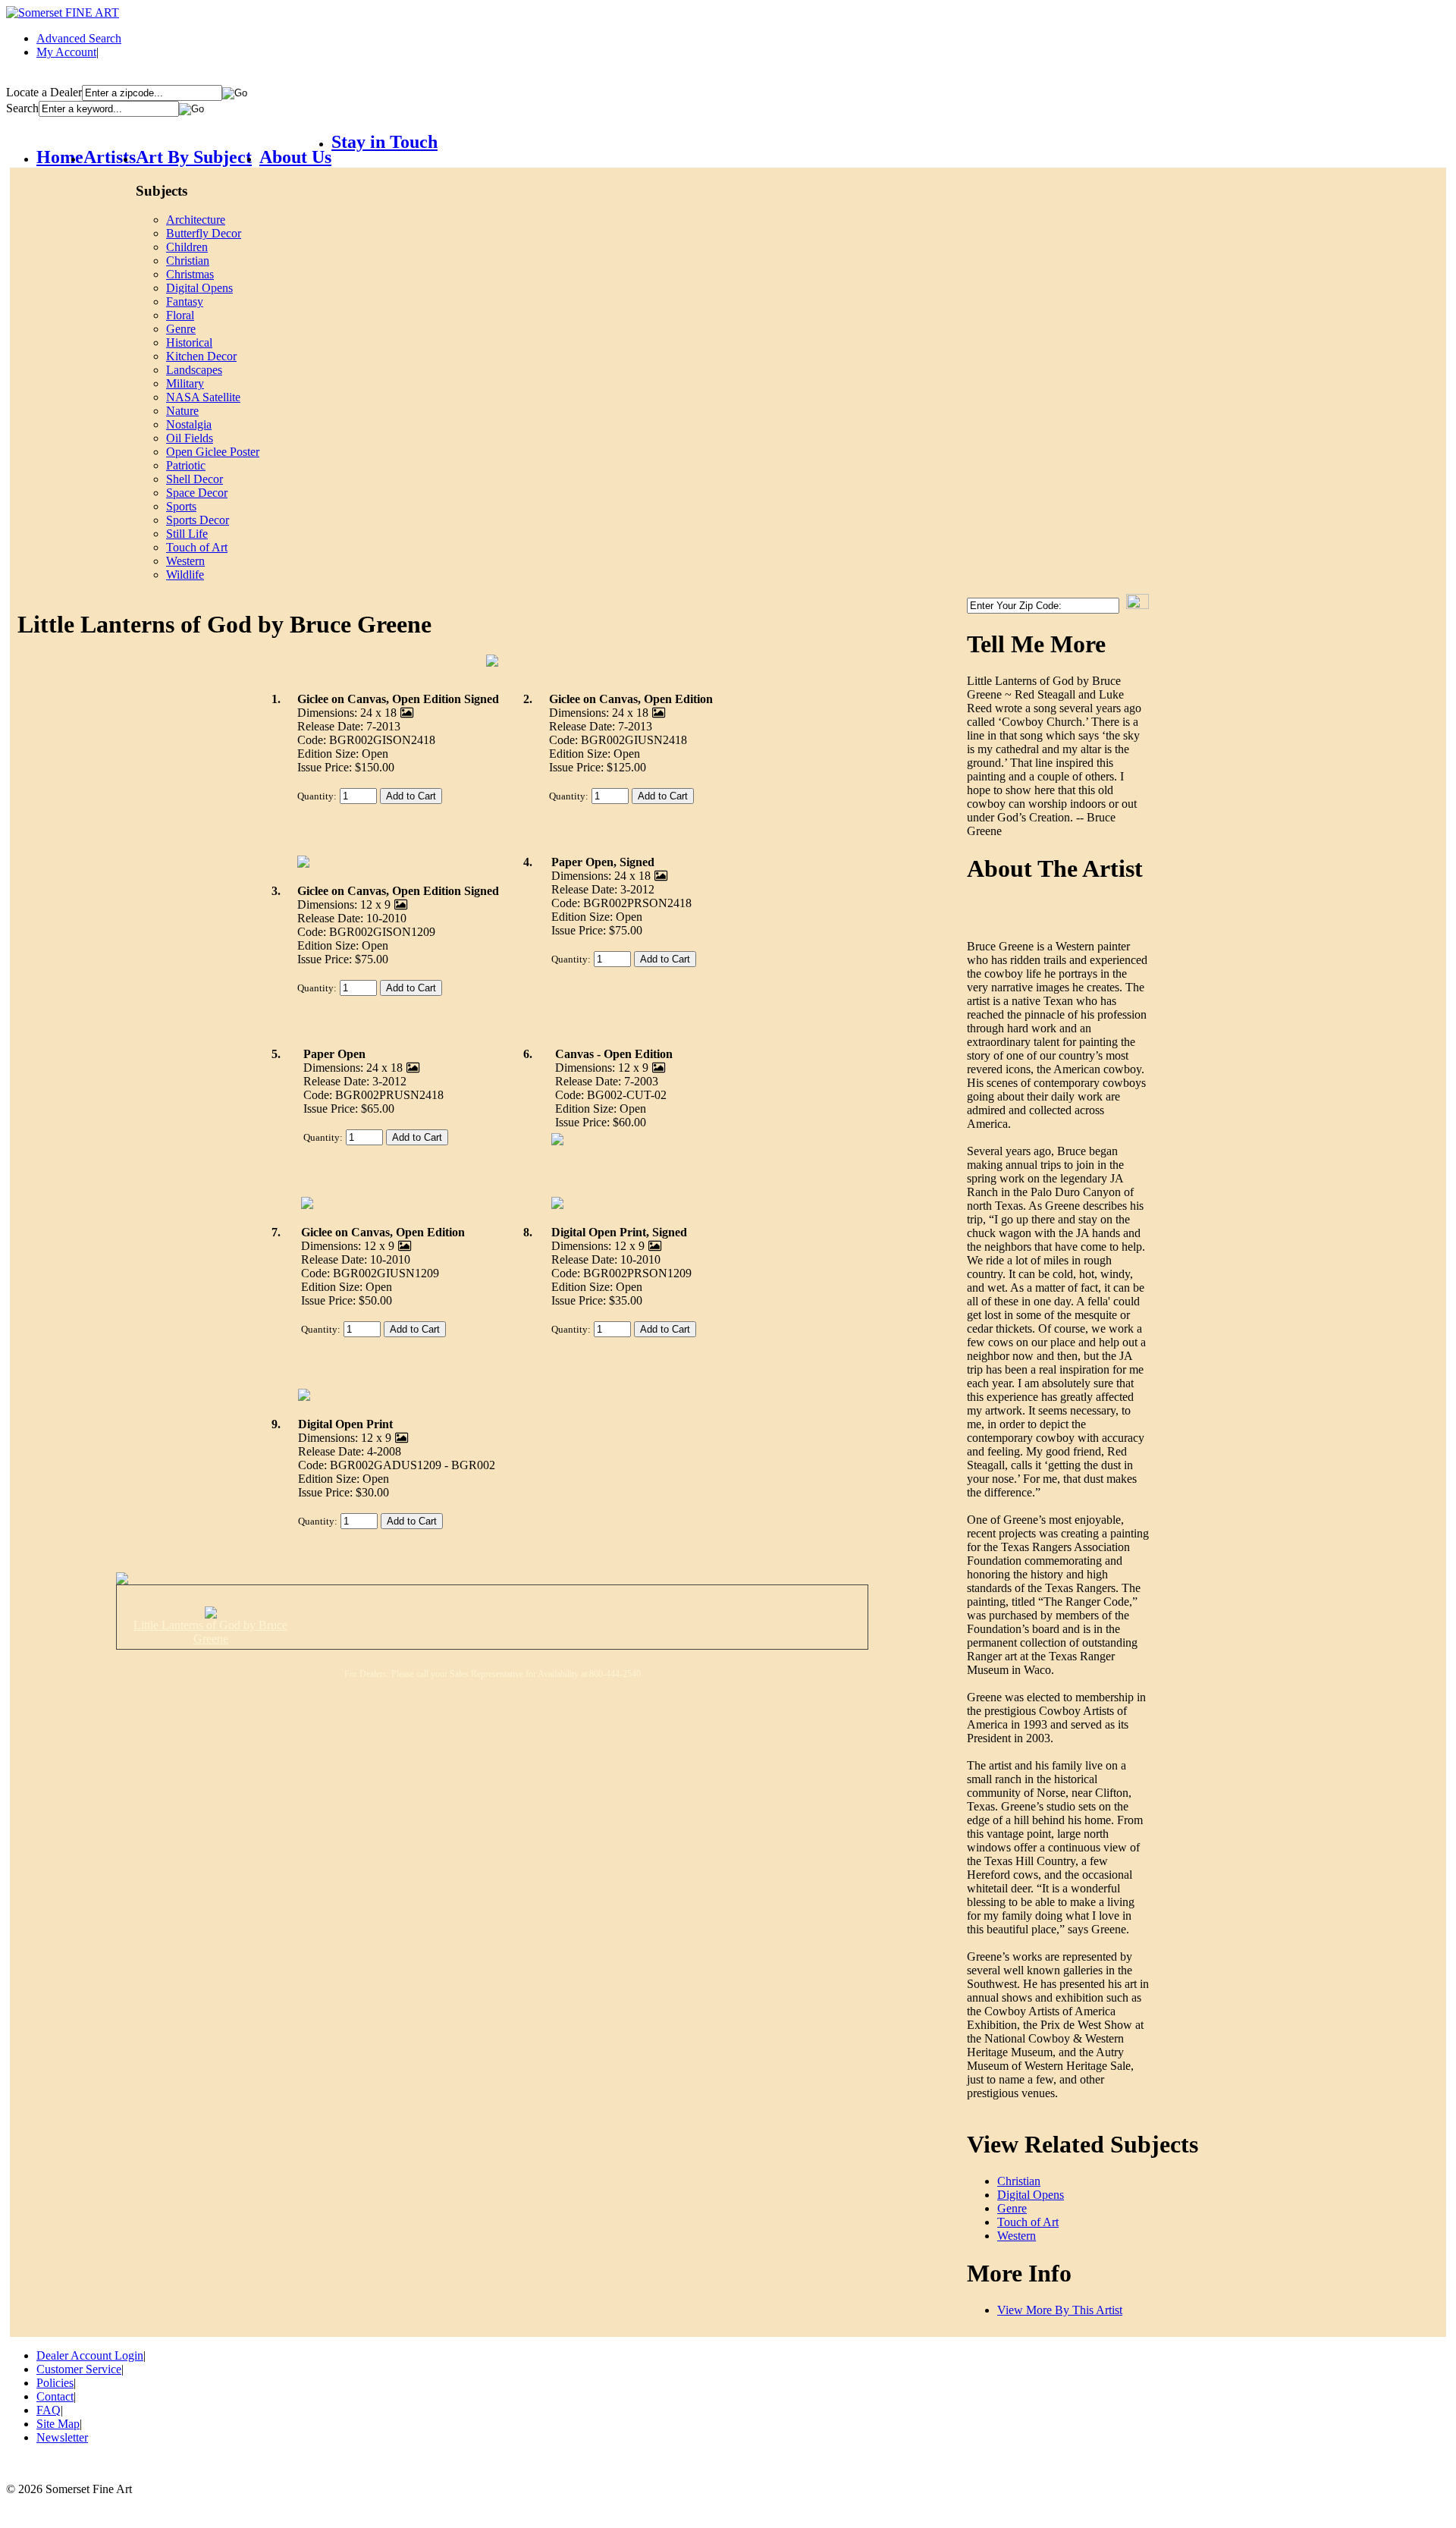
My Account (66, 52)
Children (187, 247)
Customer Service (79, 2369)
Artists (110, 157)
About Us (295, 157)
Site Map (58, 2424)
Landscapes (194, 370)
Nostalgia (189, 424)
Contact (55, 2396)
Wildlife (185, 575)
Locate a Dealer (44, 92)
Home (60, 157)
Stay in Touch (384, 142)
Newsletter (62, 2437)
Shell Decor (195, 479)
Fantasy (185, 301)
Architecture (196, 220)
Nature (182, 411)
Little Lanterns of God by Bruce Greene (210, 1632)
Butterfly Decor (204, 233)
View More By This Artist (1060, 2310)
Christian (188, 261)
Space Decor (197, 493)
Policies (55, 2383)
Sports (181, 506)
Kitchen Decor (201, 356)
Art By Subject (194, 157)
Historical (189, 342)
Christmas (190, 274)
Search (22, 108)
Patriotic (186, 465)
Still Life (187, 534)
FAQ (49, 2410)
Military (185, 383)
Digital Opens (199, 288)
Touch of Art (197, 547)
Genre (181, 329)
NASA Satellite (203, 397)
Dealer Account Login (90, 2355)
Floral (180, 315)
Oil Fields (190, 438)
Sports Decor (198, 520)
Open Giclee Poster (213, 452)
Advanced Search (79, 38)
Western (185, 561)
